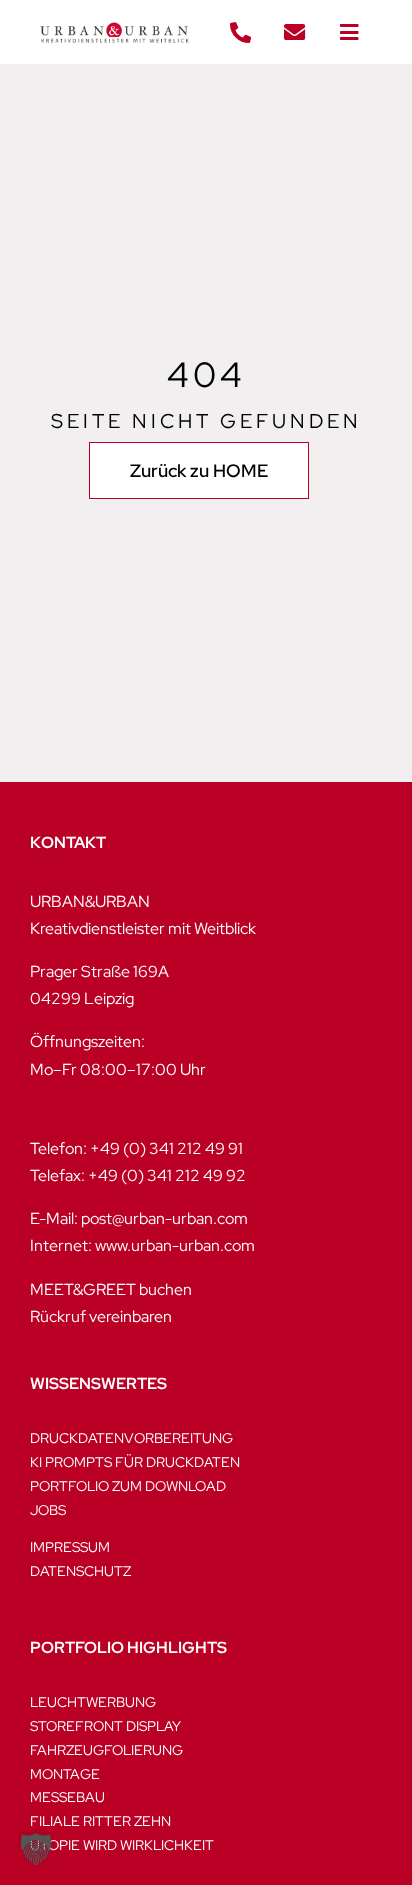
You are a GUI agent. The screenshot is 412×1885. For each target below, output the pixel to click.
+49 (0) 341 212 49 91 (166, 1148)
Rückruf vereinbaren (101, 1316)
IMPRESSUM (70, 1547)
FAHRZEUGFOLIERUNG (106, 1750)
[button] (36, 1849)
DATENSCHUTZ (80, 1571)
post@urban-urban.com (164, 1218)
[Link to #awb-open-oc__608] (349, 33)
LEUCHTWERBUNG (93, 1702)
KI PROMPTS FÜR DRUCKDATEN (135, 1462)
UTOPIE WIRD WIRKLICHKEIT (122, 1845)
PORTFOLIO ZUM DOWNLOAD (128, 1486)
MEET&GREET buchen (111, 1289)
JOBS (48, 1510)
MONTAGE (65, 1774)
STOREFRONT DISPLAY (105, 1726)
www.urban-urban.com (175, 1245)
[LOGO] (114, 17)
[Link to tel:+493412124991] (240, 33)
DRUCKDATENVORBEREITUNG (131, 1438)
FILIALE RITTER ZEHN (100, 1821)
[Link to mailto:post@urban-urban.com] (295, 33)
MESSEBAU (67, 1797)
